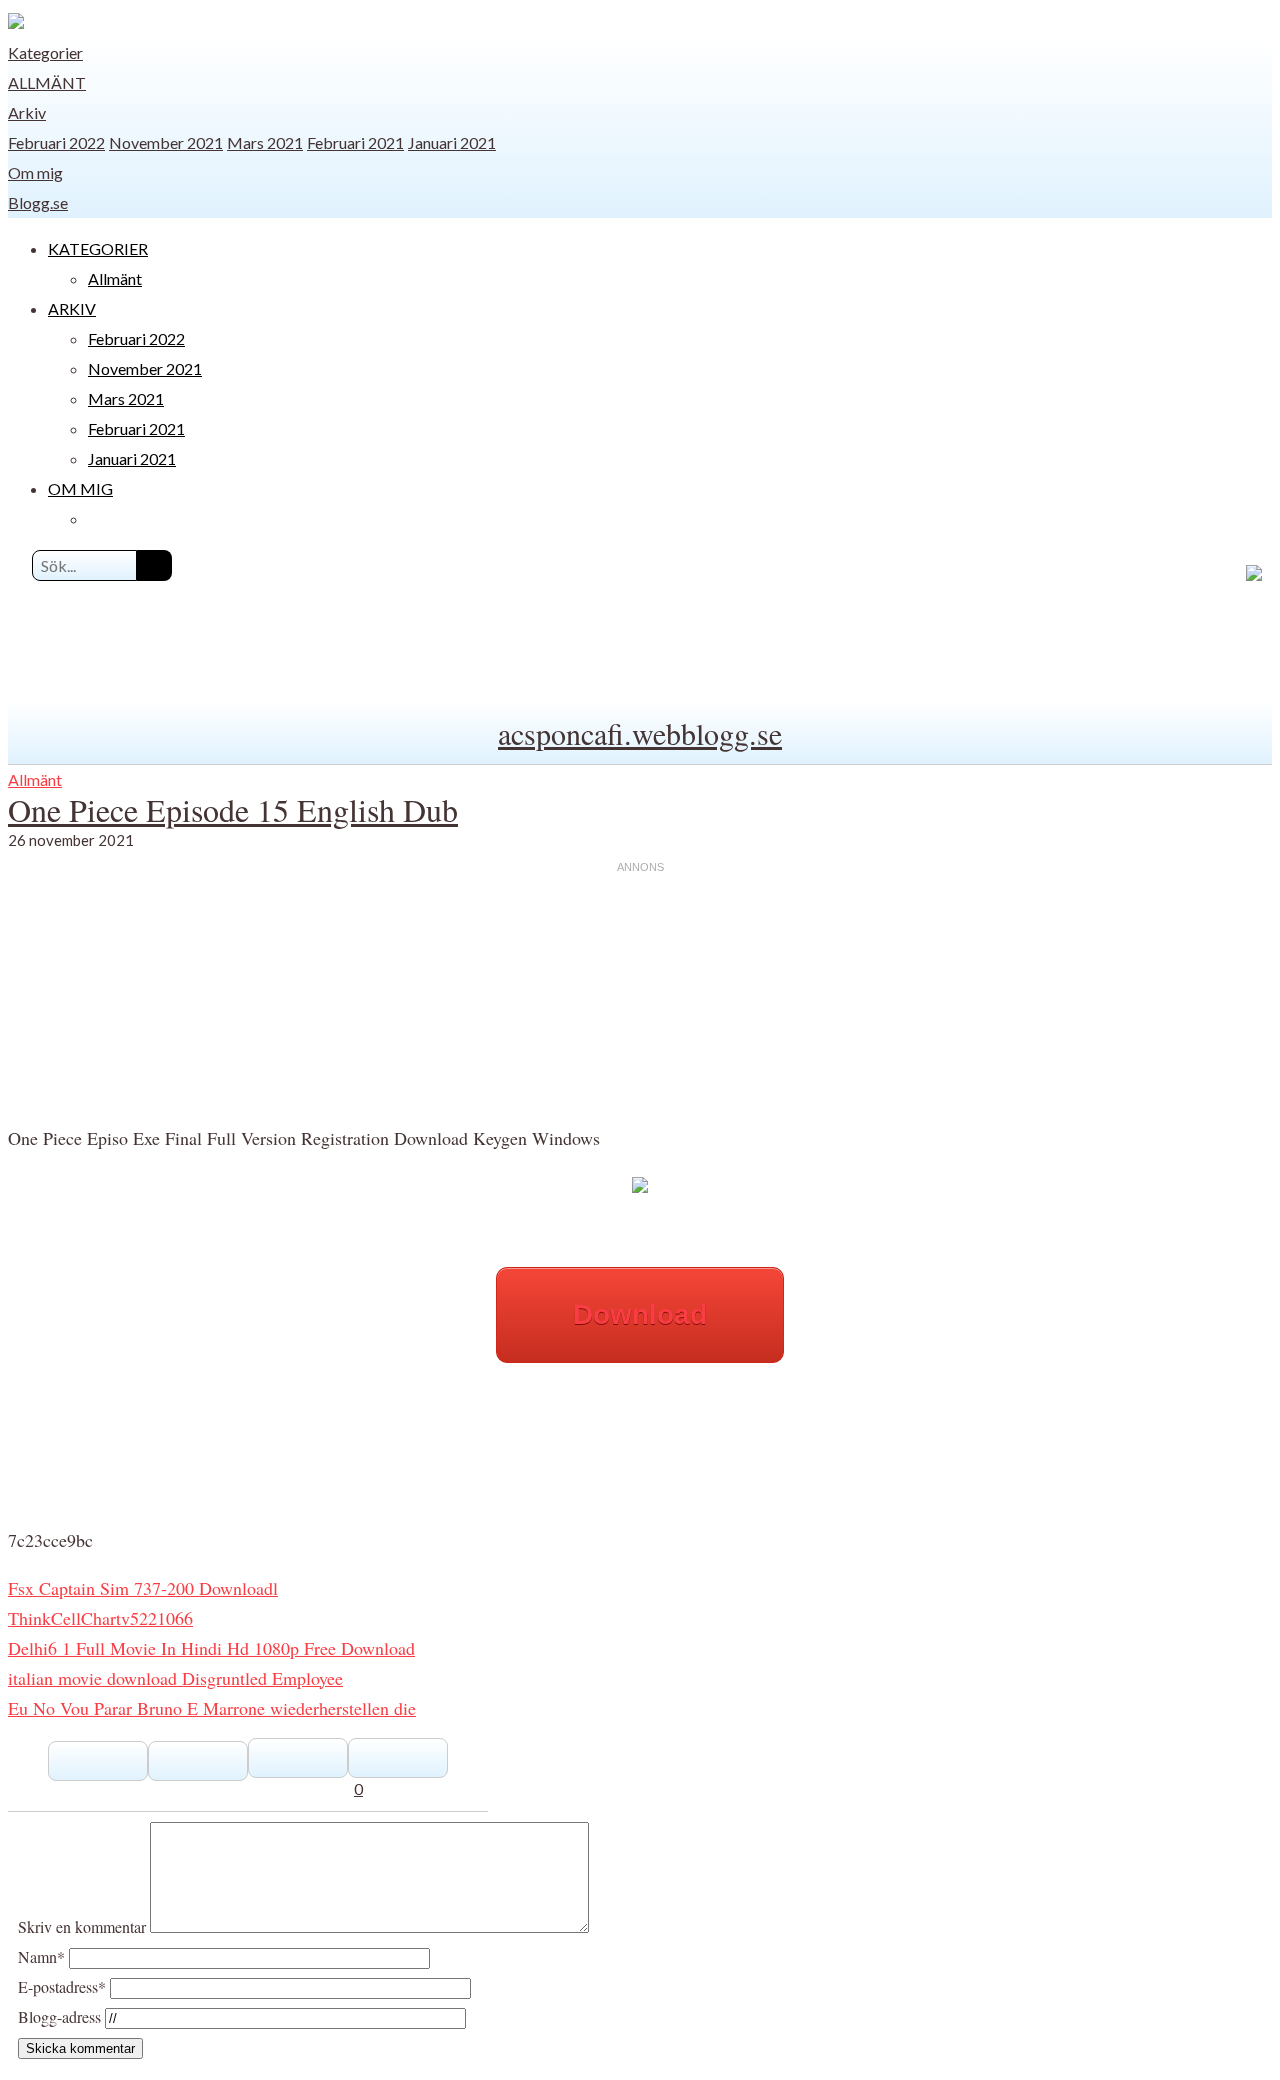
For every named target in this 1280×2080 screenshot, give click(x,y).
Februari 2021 (355, 142)
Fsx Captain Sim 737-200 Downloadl (143, 1588)
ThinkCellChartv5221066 (100, 1618)
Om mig (35, 172)
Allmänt (47, 82)
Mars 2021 (265, 142)
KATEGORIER (98, 248)
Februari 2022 (56, 142)
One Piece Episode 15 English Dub (233, 809)
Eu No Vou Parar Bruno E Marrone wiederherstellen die (212, 1708)
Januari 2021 (452, 142)
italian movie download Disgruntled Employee (175, 1678)
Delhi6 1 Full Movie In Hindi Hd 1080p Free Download (211, 1648)
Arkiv (27, 112)
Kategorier (45, 52)
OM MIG (80, 488)
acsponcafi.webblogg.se (640, 733)
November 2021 (166, 142)
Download (640, 1314)
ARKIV (72, 308)
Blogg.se (38, 202)
